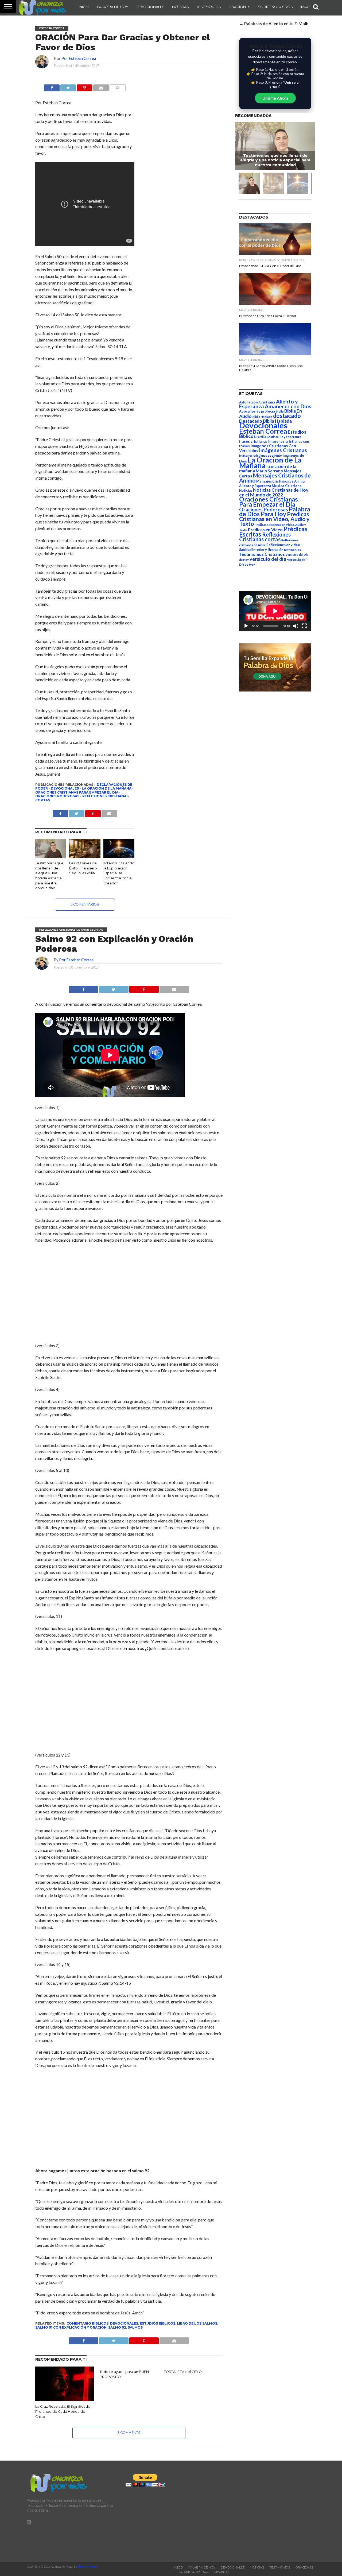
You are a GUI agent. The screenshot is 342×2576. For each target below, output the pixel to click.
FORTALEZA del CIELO (183, 2372)
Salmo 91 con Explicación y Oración (71, 2327)
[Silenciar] (296, 626)
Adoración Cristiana (257, 402)
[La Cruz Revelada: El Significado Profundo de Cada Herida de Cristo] (65, 2400)
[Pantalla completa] (304, 626)
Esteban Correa (263, 431)
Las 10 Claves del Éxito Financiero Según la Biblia (83, 868)
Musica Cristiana (287, 486)
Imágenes (221, 2572)
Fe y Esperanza (290, 437)
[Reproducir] (246, 626)
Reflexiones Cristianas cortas (265, 537)
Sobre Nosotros (275, 7)
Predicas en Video (265, 529)
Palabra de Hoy (113, 7)
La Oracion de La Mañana (107, 788)
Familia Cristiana (268, 437)
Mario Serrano (269, 471)
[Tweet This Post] (114, 988)
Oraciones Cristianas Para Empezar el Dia (77, 792)
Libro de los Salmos (197, 2323)
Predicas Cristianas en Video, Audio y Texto (274, 519)
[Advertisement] (129, 1293)
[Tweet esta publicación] (68, 86)
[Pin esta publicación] (84, 86)
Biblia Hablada (262, 417)
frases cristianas (253, 441)
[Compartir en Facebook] (52, 86)
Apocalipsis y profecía (257, 411)
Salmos (135, 2327)
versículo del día (268, 559)
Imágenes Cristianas (283, 450)
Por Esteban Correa (79, 58)
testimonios (292, 550)
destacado (287, 416)
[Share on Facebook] (83, 988)
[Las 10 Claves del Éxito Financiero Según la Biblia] (85, 856)
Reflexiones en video (283, 545)
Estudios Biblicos (158, 2323)
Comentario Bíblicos (88, 2323)
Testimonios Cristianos (262, 554)
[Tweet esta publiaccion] (77, 812)
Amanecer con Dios (288, 406)
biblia (280, 411)
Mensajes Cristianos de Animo (275, 478)
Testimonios (209, 7)
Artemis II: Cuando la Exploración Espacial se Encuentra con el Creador (119, 873)
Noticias (180, 7)
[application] (275, 611)
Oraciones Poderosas (57, 796)
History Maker (88, 2567)
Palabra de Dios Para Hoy (275, 512)
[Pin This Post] (144, 988)
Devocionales (150, 7)
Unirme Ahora (275, 98)
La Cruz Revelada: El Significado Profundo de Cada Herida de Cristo (63, 2411)
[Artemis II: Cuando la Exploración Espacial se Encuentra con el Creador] (119, 856)
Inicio (84, 7)
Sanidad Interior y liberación (261, 550)
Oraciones (239, 7)
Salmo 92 (117, 2327)
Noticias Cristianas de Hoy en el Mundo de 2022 (274, 492)
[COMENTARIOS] (118, 86)
